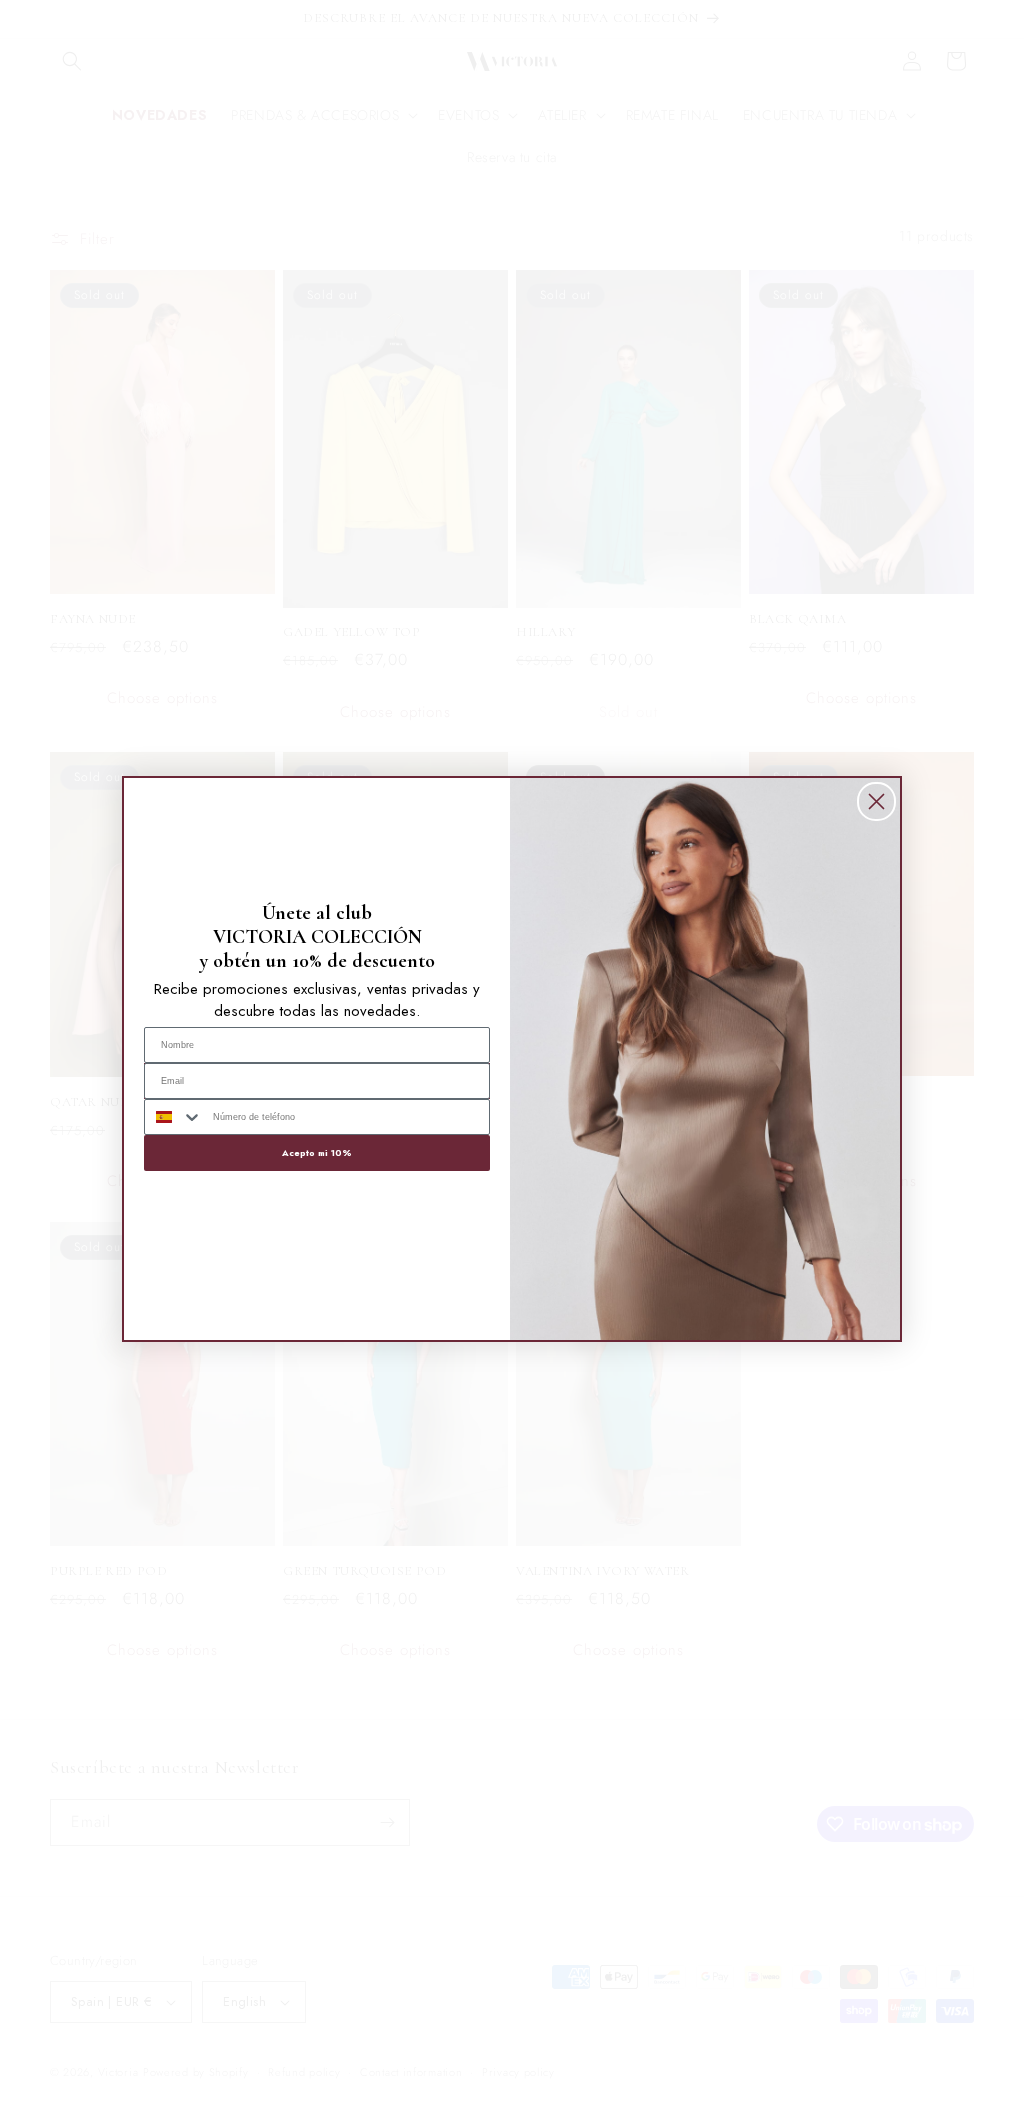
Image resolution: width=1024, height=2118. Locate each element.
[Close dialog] (876, 801)
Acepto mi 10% (317, 1152)
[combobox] (174, 1117)
